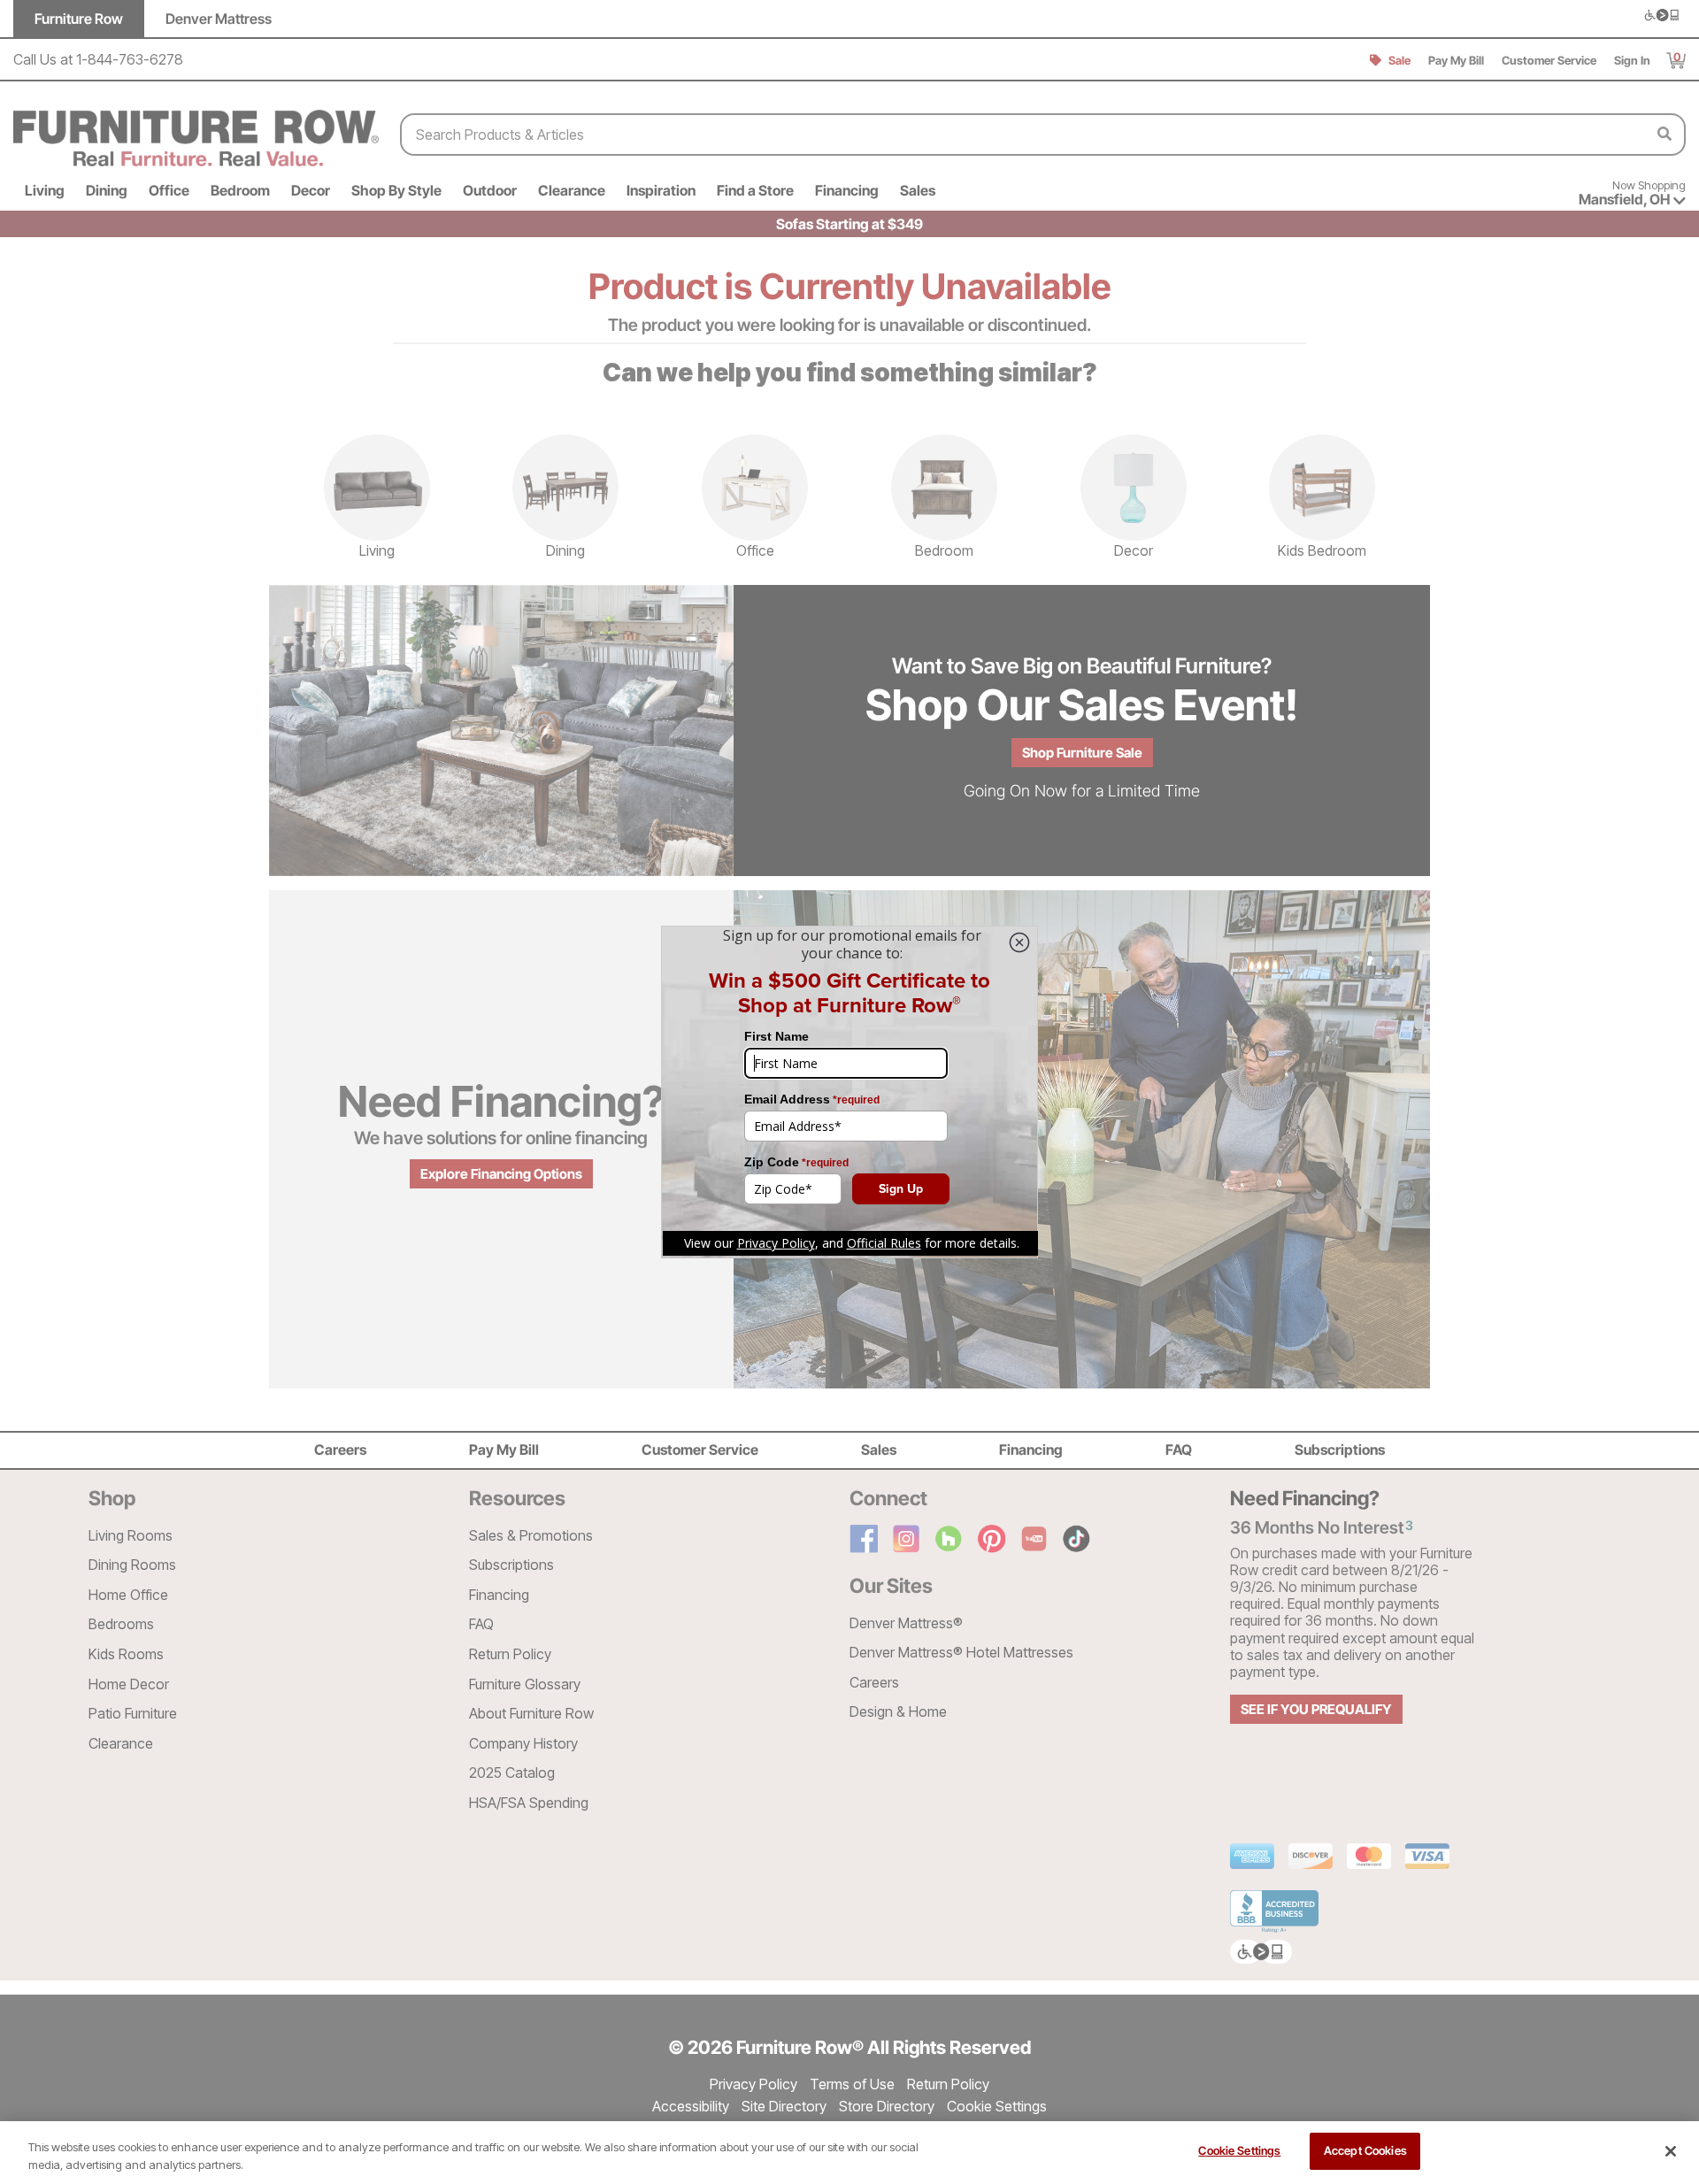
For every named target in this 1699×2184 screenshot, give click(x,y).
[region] (849, 2153)
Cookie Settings (1239, 2150)
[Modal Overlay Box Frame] (849, 1092)
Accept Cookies (1365, 2150)
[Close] (1671, 2151)
